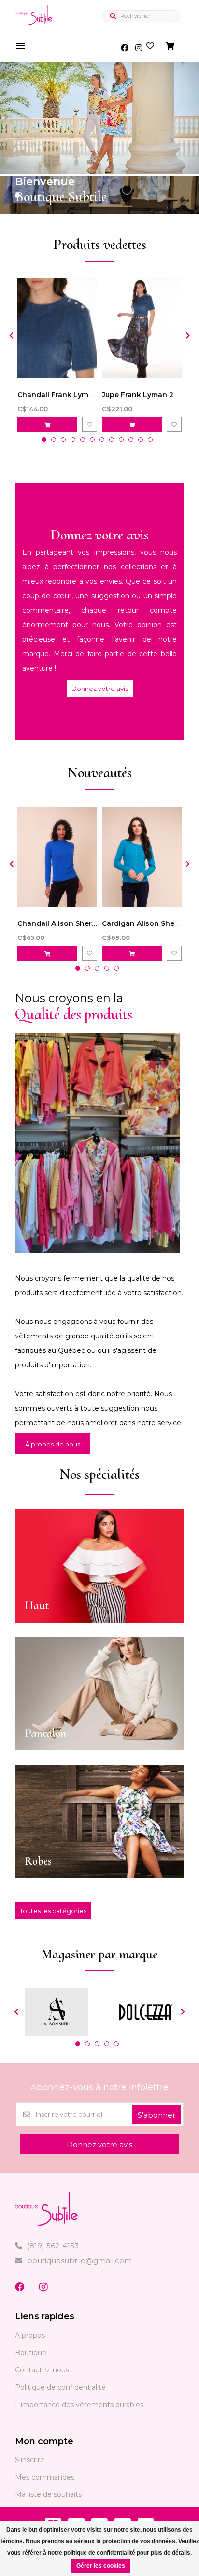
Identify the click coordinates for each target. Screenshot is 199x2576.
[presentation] (10, 335)
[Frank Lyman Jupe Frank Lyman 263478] (142, 328)
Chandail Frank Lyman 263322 (71, 395)
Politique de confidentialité (60, 2387)
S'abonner (156, 2115)
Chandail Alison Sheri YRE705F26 (76, 923)
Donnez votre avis (100, 689)
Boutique (31, 2353)
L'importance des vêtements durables (79, 2405)
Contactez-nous (42, 2370)
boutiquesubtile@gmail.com (79, 2261)
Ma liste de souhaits (48, 2494)
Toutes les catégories (53, 1911)
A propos (30, 2335)
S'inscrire (30, 2460)
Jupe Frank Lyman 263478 (149, 395)
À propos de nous (53, 1444)
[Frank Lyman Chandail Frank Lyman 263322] (57, 328)
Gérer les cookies (101, 2566)
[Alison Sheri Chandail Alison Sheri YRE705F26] (57, 856)
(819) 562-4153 (53, 2246)
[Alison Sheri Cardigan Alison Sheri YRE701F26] (142, 856)
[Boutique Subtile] (34, 25)
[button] (17, 195)
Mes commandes (45, 2477)
